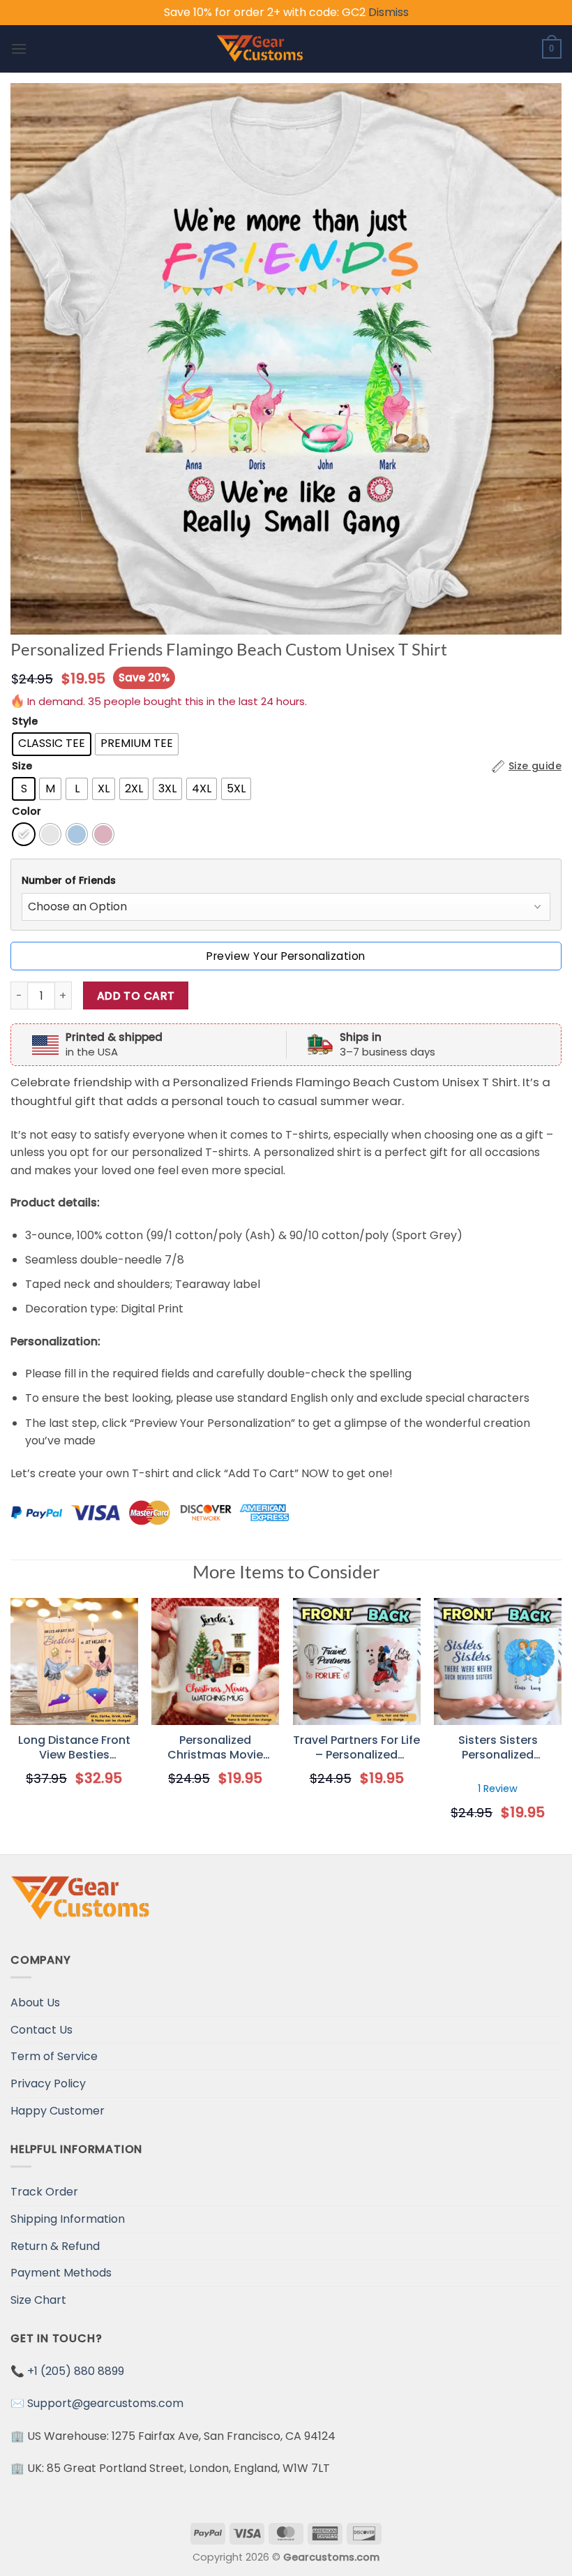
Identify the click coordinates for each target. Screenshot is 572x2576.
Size (22, 766)
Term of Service (54, 2056)
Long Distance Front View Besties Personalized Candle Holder (74, 1748)
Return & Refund (55, 2246)
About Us (35, 2003)
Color (27, 812)
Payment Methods (61, 2273)
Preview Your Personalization (286, 956)
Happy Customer (58, 2111)
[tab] (286, 881)
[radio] (52, 744)
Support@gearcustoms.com (105, 2403)
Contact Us (42, 2030)
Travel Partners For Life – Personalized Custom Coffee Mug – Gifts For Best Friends (356, 1748)
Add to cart (136, 996)
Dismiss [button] (389, 12)
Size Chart (38, 2300)
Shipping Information (68, 2219)
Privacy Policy (48, 2083)
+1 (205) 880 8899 (76, 2371)
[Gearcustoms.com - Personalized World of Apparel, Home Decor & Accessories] (260, 49)
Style (25, 721)
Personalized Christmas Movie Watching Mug (215, 1748)
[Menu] (19, 49)
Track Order (44, 2192)
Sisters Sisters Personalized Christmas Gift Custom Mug (498, 1748)
